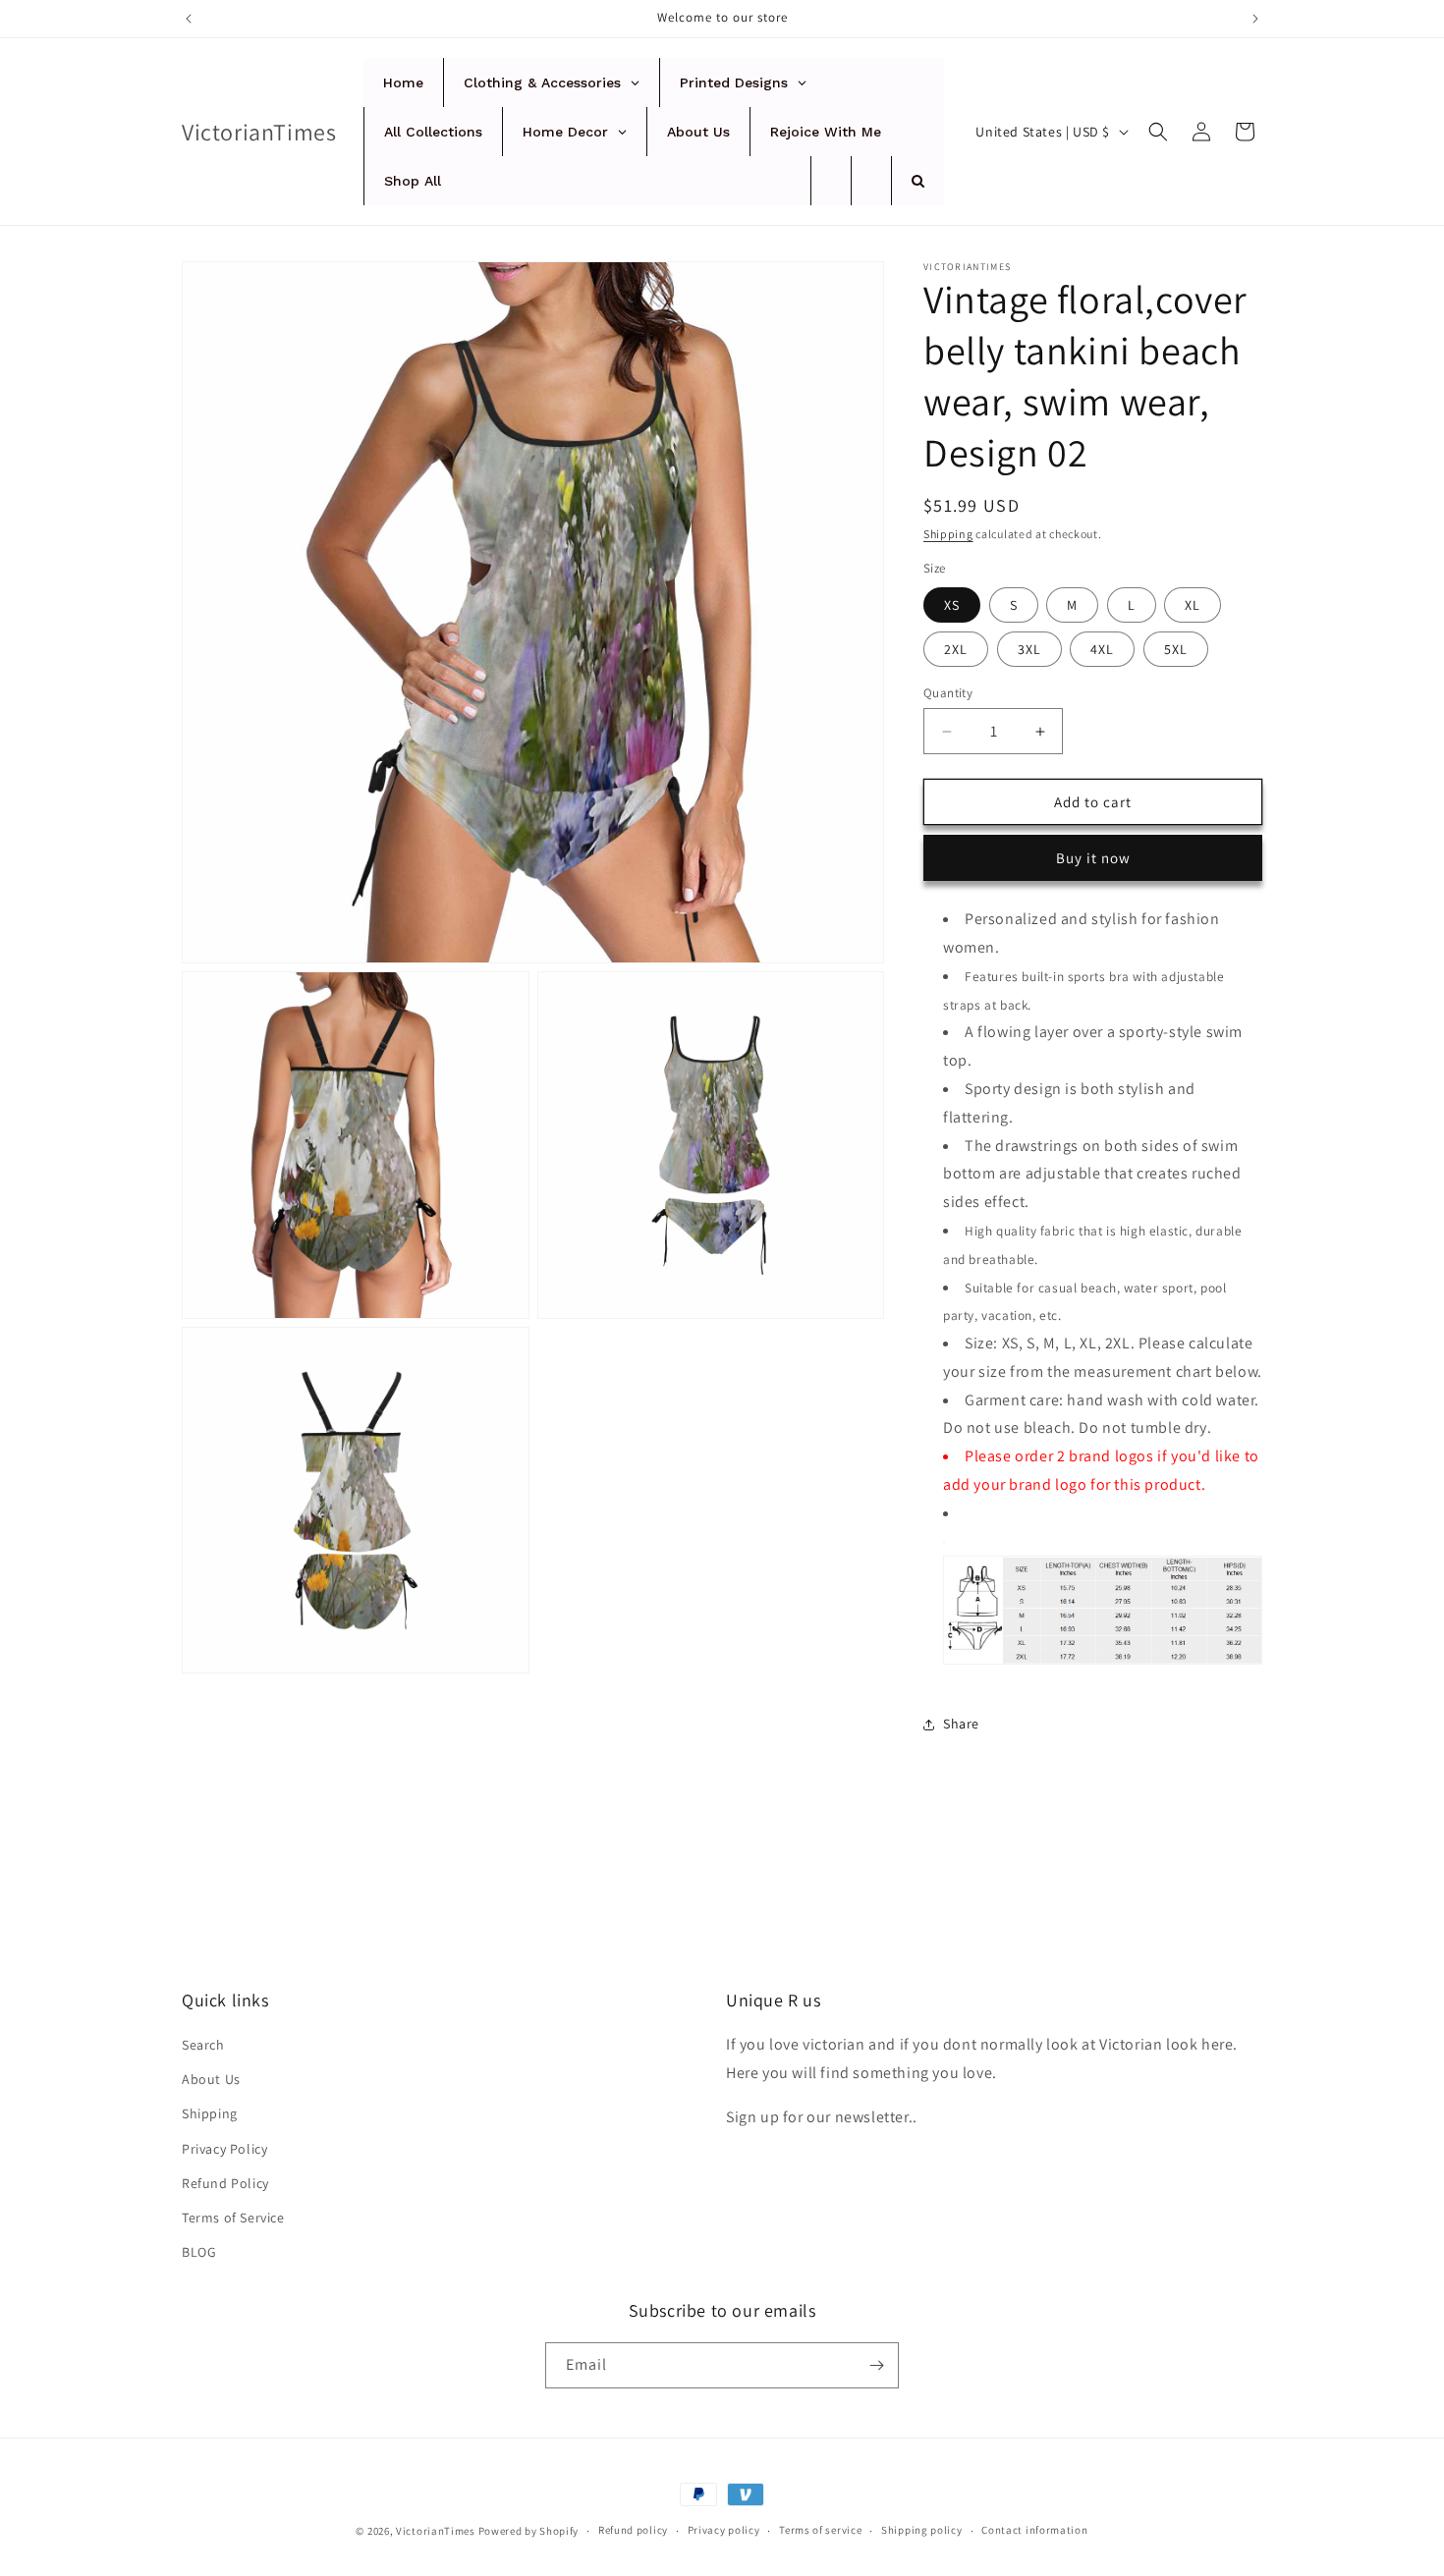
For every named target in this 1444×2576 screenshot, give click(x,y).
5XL (1176, 649)
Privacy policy (724, 2530)
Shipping (948, 534)
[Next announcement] (1255, 19)
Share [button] (961, 1724)
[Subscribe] (876, 2365)
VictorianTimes (436, 2531)
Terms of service (820, 2530)
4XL (1102, 649)
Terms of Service (233, 2218)
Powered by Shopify (529, 2531)
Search (203, 2045)
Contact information (1034, 2530)
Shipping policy (922, 2530)
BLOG (199, 2252)
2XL (956, 649)
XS (952, 605)
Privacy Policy (224, 2149)
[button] (1158, 132)
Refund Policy (225, 2183)
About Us (211, 2079)
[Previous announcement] (189, 19)
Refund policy (633, 2530)
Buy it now (1093, 858)
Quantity (948, 693)
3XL (1029, 649)
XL (1193, 605)
